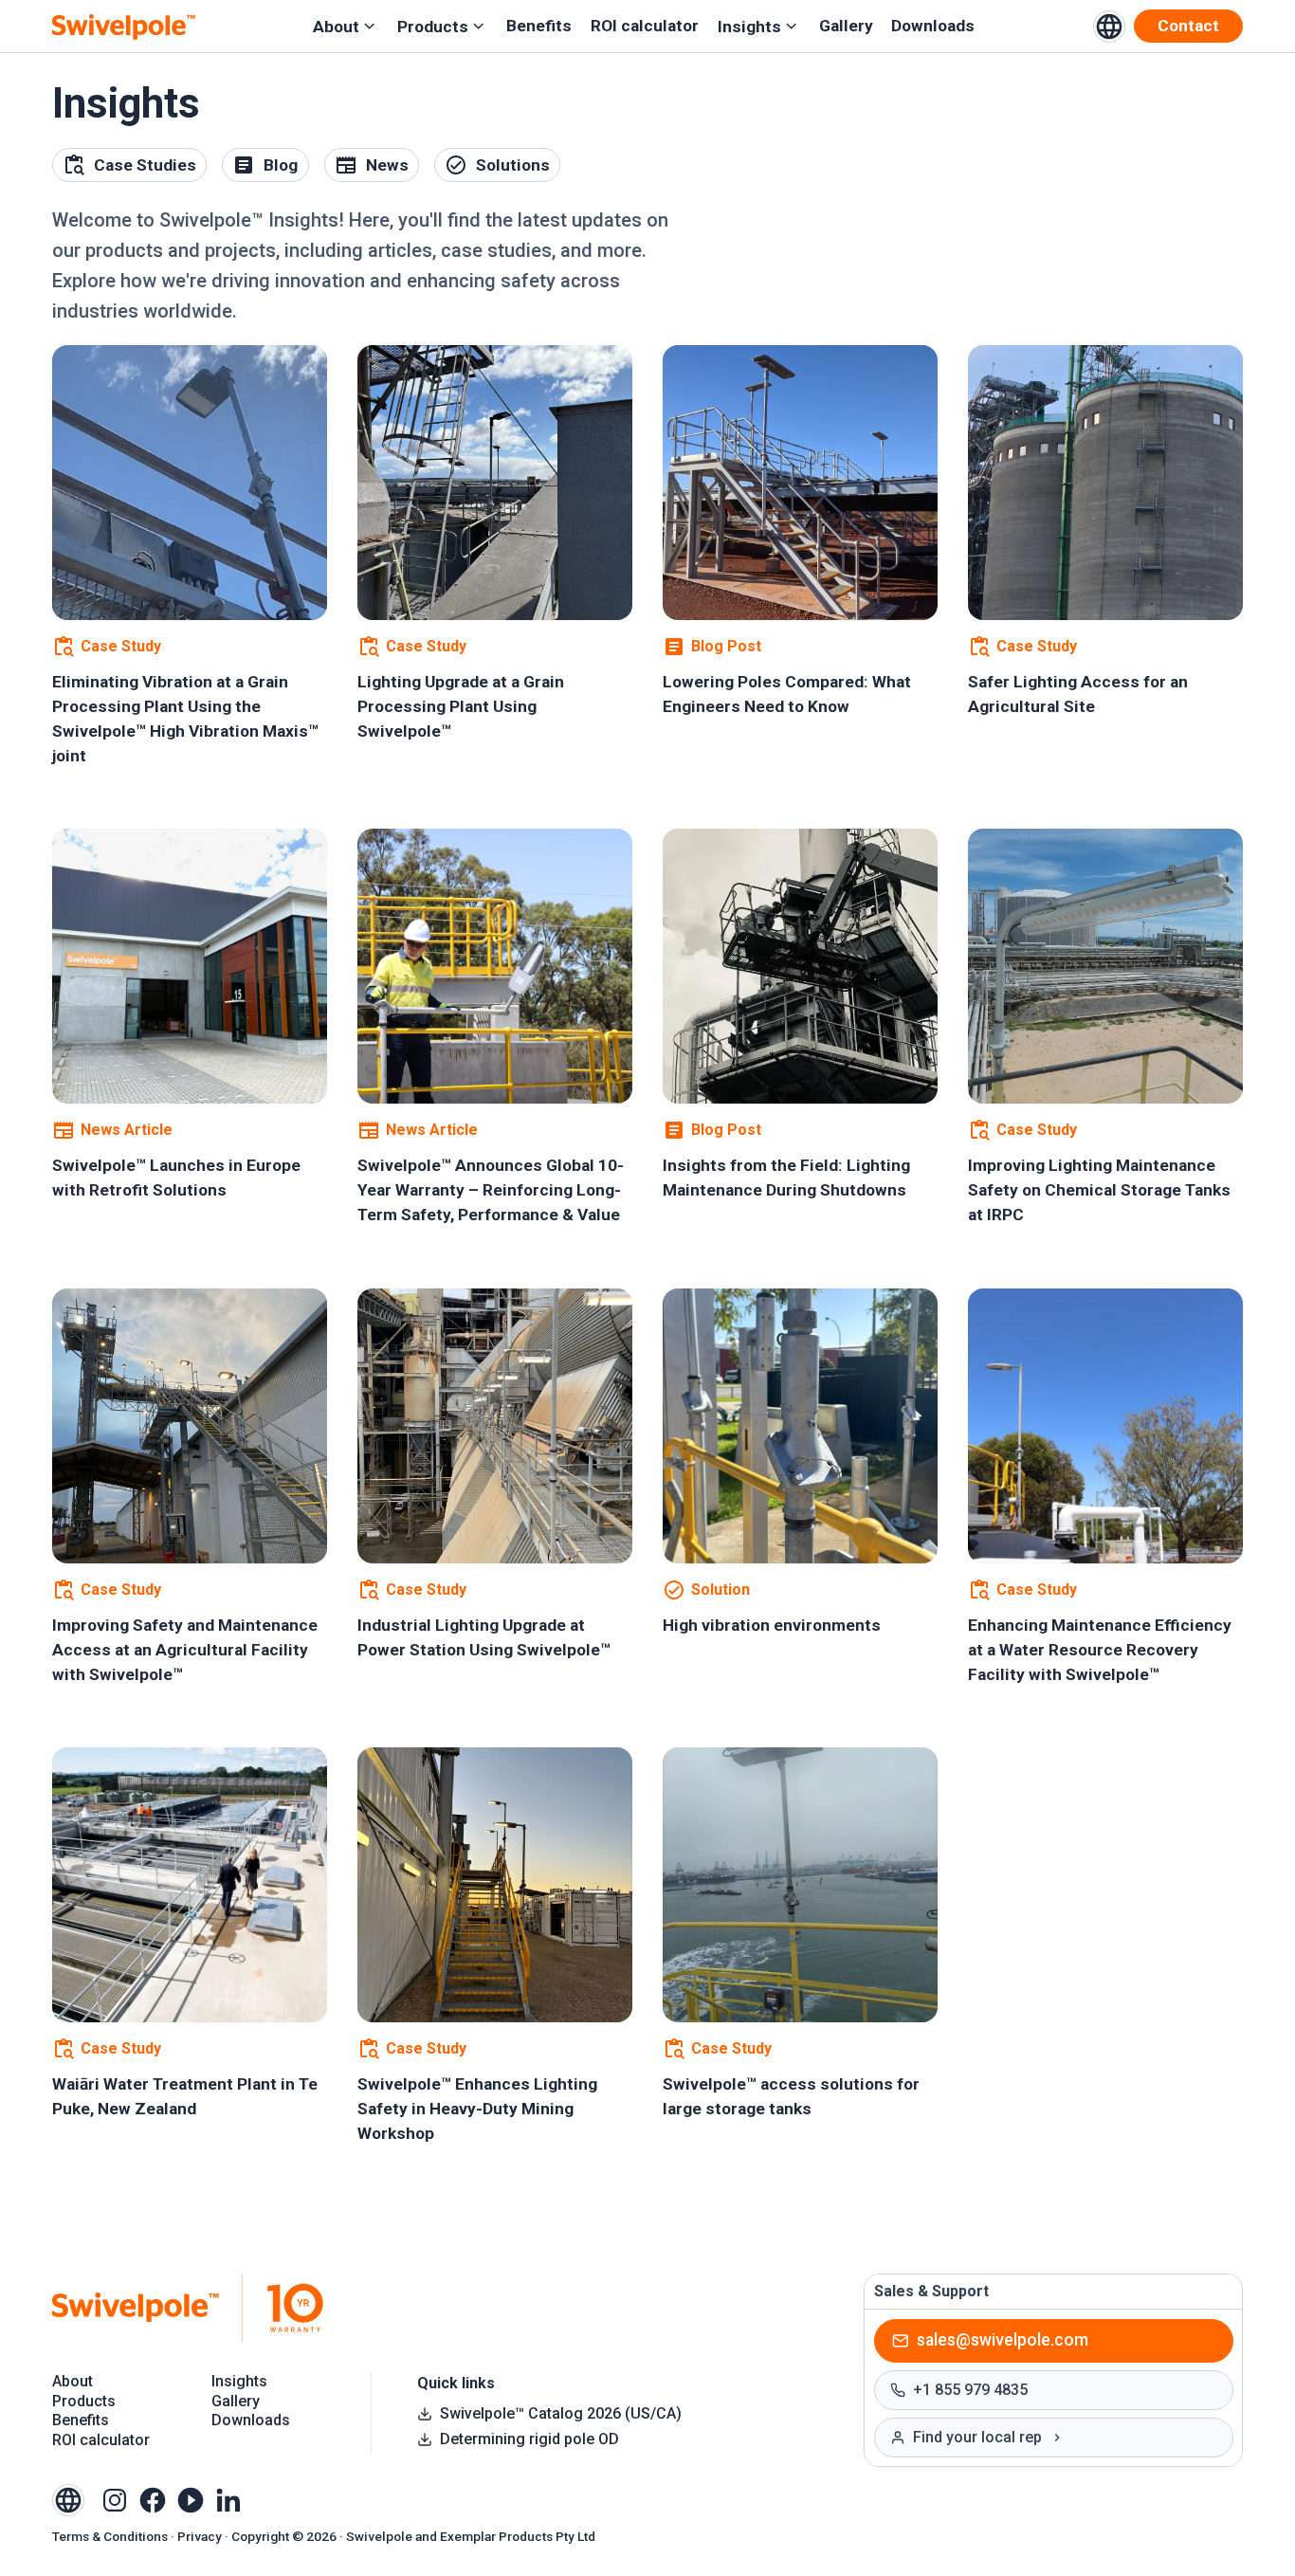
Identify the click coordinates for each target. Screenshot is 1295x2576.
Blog (281, 165)
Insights (749, 27)
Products (433, 27)
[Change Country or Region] (1109, 27)
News (387, 165)
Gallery (846, 26)
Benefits (539, 26)
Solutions (513, 165)
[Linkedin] (228, 2499)
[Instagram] (115, 2499)
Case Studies (145, 165)
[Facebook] (153, 2499)
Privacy (200, 2536)
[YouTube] (191, 2499)
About (336, 27)
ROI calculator (645, 26)
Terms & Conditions (110, 2536)
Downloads (933, 26)
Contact (1188, 26)
